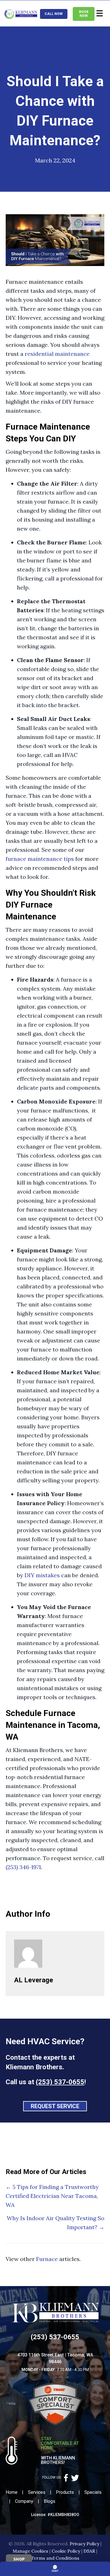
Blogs (49, 2501)
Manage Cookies (30, 2551)
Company (24, 2501)
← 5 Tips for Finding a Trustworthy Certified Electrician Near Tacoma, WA (52, 2196)
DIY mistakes (42, 1575)
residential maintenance (57, 354)
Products (65, 2492)
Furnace (47, 2259)
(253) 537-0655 (60, 2082)
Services (37, 2492)
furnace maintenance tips (40, 859)
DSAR (89, 2551)
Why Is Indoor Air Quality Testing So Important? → (56, 2223)
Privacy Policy (84, 2544)
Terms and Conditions (55, 2558)
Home (12, 2492)
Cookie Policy (66, 2551)
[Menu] (100, 13)
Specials (93, 2492)
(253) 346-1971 (23, 1867)
